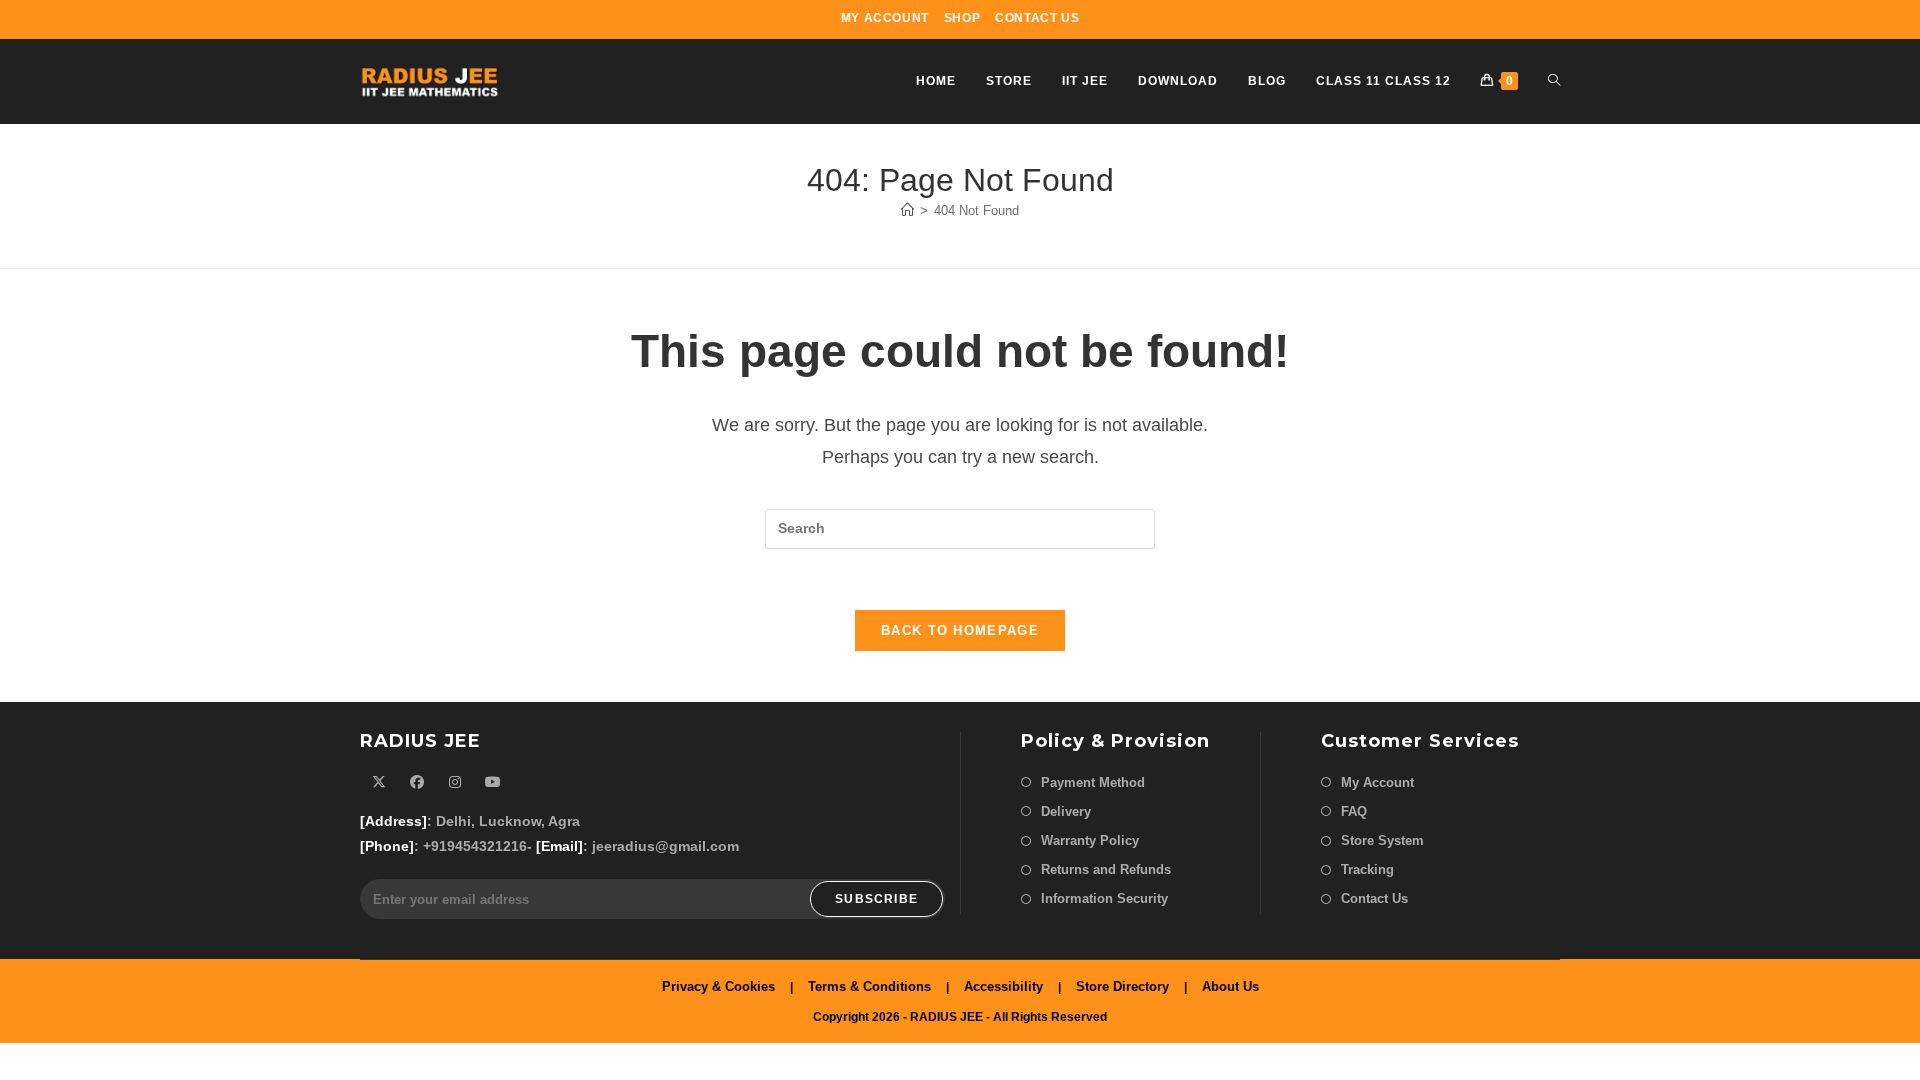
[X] (379, 782)
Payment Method (1093, 782)
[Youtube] (493, 782)
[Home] (907, 210)
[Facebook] (417, 782)
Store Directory (1122, 986)
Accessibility (1003, 986)
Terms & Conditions (869, 986)
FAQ (1354, 811)
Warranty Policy (1090, 840)
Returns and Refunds (1106, 869)
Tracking (1367, 869)
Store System (1382, 840)
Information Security (1104, 898)
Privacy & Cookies (718, 986)
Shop (962, 18)
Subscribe (876, 899)
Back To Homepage (960, 630)
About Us (1230, 986)
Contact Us (1037, 18)
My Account (885, 18)
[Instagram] (455, 782)
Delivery (1066, 811)
